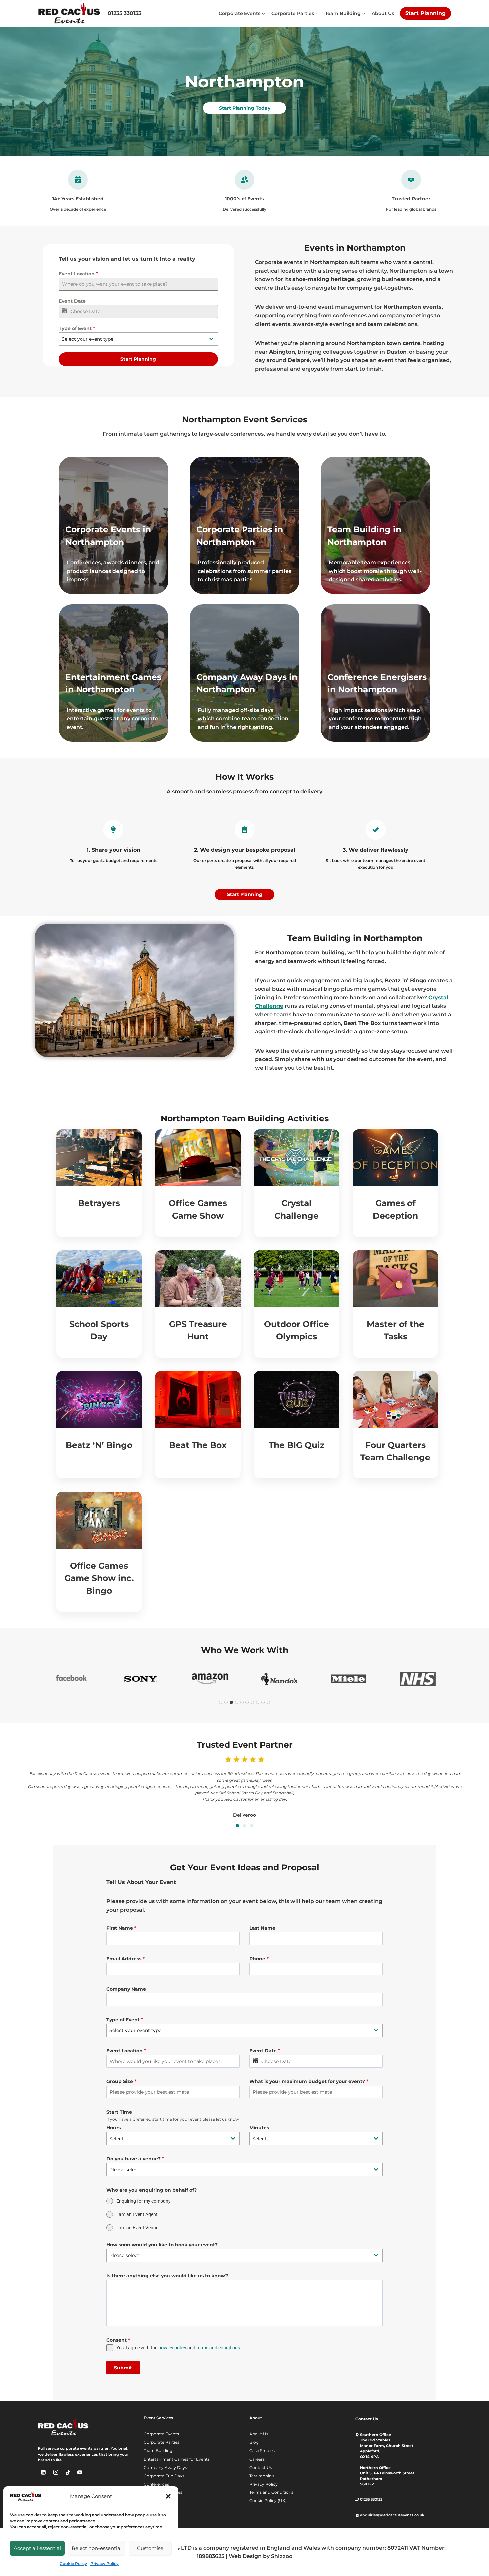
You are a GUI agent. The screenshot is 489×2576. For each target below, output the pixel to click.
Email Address (126, 1959)
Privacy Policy (105, 2564)
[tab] (221, 1702)
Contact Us (261, 2467)
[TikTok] (68, 2472)
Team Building (158, 2450)
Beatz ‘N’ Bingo (99, 1445)
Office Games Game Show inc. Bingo (99, 1578)
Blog (254, 2442)
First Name (121, 1928)
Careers (257, 2459)
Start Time (119, 2112)
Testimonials (262, 2476)
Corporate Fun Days (164, 2476)
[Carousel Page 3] (252, 1826)
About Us (383, 13)
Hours (114, 2128)
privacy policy (172, 2348)
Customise (150, 2548)
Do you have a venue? (135, 2159)
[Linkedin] (43, 2472)
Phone (259, 1959)
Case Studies (262, 2450)
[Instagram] (56, 2472)
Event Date (72, 301)
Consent (118, 2340)
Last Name (262, 1928)
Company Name (126, 1989)
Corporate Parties (162, 2442)
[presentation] (99, 1158)
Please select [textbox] (124, 2170)
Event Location (78, 274)
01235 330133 (125, 13)
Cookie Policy (73, 2564)
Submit (123, 2368)
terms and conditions (218, 2348)
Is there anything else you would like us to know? (167, 2276)
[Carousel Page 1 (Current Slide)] (237, 1826)
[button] (168, 2496)
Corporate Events (161, 2434)
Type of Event (77, 328)
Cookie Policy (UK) (268, 2501)
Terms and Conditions (271, 2492)
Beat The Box (198, 1445)
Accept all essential (37, 2548)
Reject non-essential (97, 2548)
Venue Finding (158, 2501)
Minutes (259, 2128)
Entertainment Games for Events (177, 2459)
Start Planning (425, 13)
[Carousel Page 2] (244, 1826)
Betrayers (99, 1203)
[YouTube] (80, 2472)
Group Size (121, 2081)
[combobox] (138, 339)
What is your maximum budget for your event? (309, 2081)
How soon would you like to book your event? (162, 2245)
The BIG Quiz (297, 1445)
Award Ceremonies (163, 2492)
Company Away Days (165, 2467)
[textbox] (132, 339)
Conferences (156, 2484)
